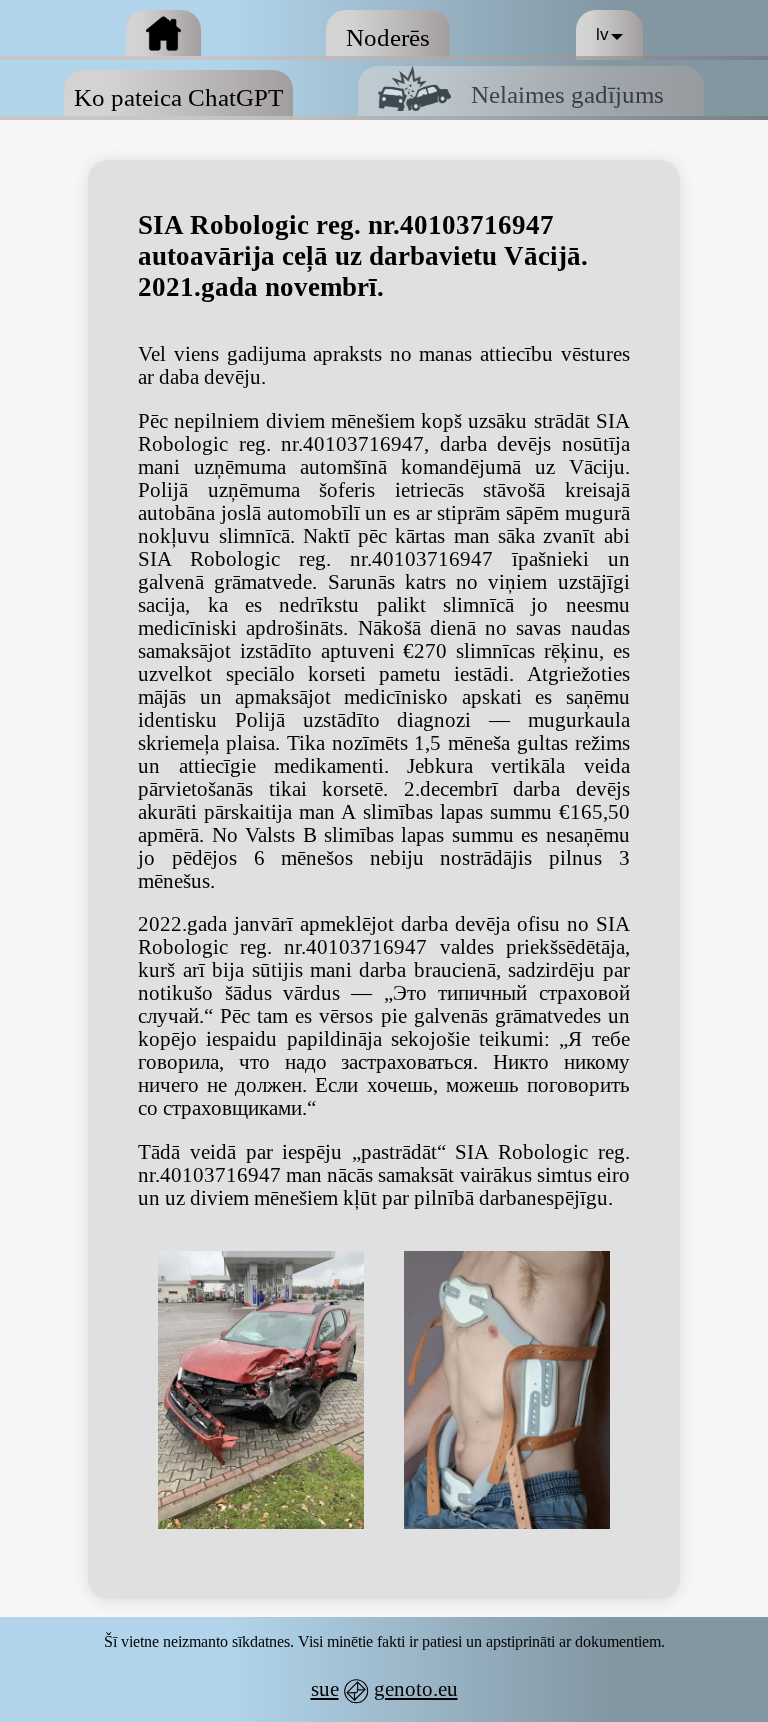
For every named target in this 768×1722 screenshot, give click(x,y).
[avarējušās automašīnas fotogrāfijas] (261, 1390)
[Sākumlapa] (163, 35)
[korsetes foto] (507, 1390)
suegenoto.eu (384, 1689)
